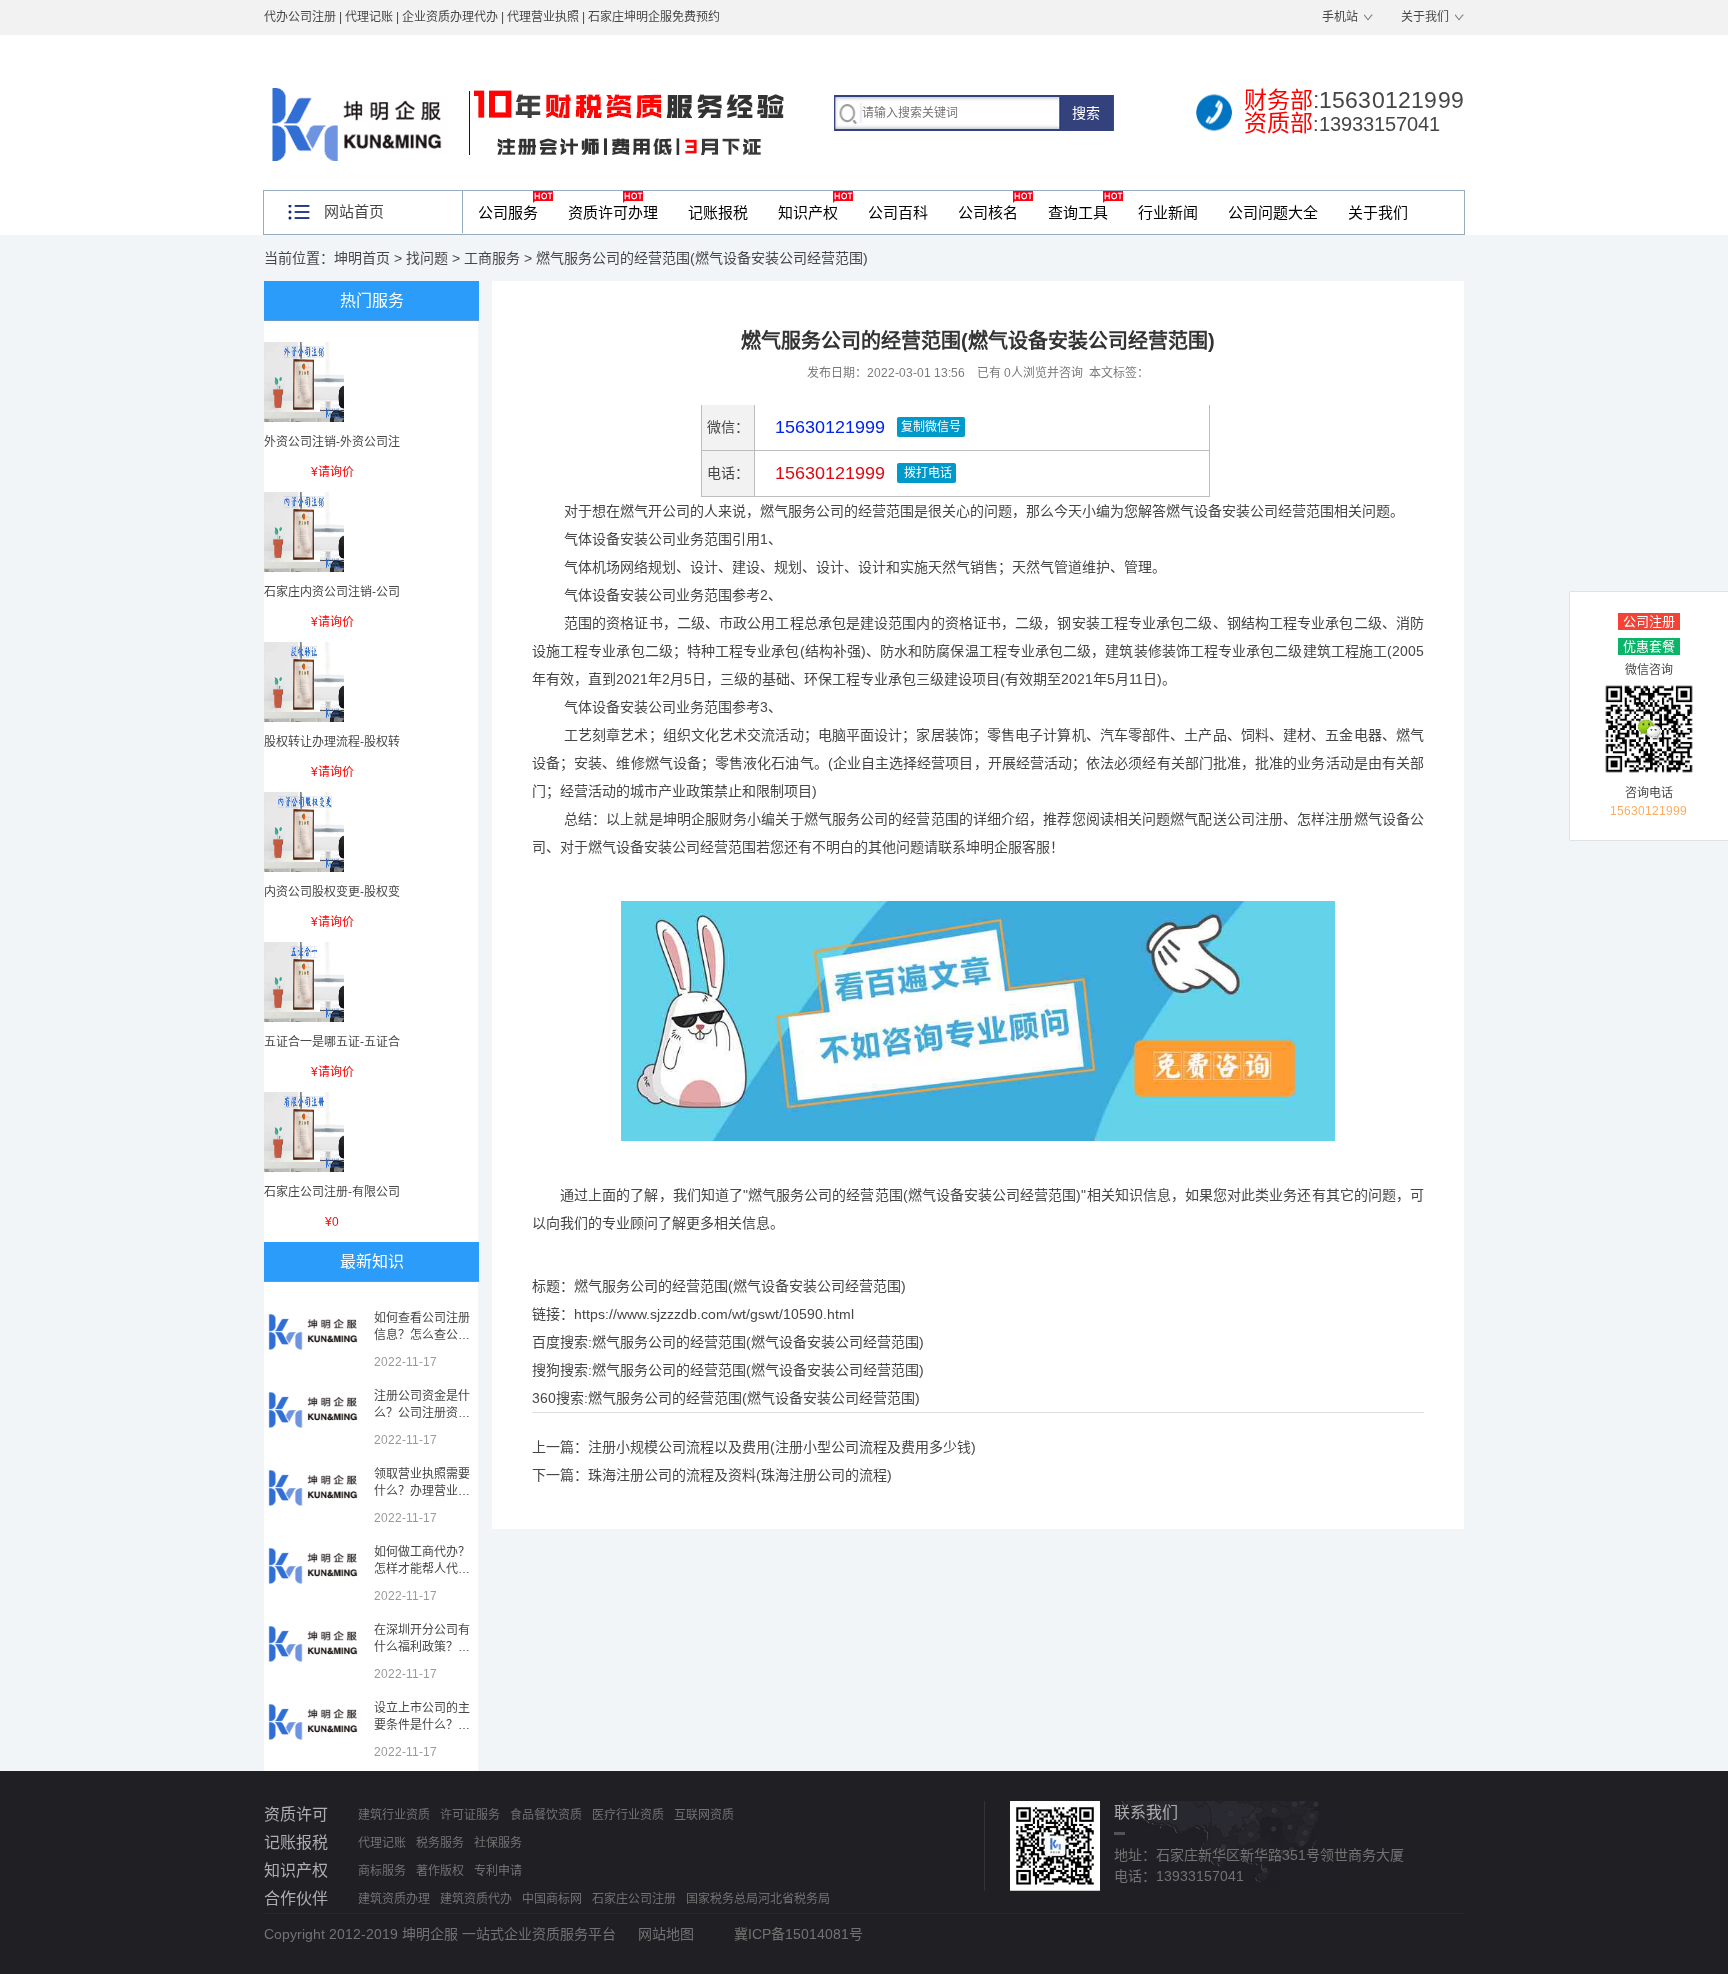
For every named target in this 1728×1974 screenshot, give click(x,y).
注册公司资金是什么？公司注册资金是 (422, 1413)
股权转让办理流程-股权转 (332, 742)
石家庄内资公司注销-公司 (332, 592)
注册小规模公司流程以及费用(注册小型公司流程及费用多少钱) (782, 1447)
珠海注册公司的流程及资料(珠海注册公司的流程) (740, 1475)
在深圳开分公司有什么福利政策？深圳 (422, 1647)
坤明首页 (362, 258)
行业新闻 (1168, 212)
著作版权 (440, 1871)
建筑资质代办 (476, 1899)
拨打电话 (926, 473)
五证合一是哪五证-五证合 (332, 1042)
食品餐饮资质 (546, 1815)
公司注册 (1649, 621)
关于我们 (1425, 17)
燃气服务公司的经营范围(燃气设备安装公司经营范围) (758, 1342)
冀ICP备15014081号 (798, 1934)
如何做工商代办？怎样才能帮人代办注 (422, 1569)
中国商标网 (552, 1899)
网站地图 (666, 1934)
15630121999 (827, 473)
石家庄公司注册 (634, 1899)
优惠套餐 (1649, 646)
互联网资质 (704, 1815)
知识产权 (808, 212)
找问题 (427, 258)
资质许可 (296, 1814)
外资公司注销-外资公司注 (332, 442)
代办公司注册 (300, 17)
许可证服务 (470, 1815)
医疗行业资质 (628, 1815)
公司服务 (508, 212)
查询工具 (1078, 212)
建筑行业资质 (394, 1815)
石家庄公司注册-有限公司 (332, 1192)
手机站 (1340, 17)
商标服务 (382, 1871)
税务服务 (440, 1843)
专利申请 (498, 1871)
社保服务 (498, 1843)
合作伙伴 (296, 1898)
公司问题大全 (1273, 212)
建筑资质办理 (394, 1899)
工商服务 (492, 258)
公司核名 (988, 212)
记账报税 (718, 212)
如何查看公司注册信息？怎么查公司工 (422, 1335)
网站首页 (354, 211)
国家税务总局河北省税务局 (758, 1899)
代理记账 (382, 1843)
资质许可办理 (613, 212)
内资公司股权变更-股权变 (332, 892)
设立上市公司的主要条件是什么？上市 (422, 1725)
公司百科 (898, 212)
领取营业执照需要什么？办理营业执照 (422, 1491)
